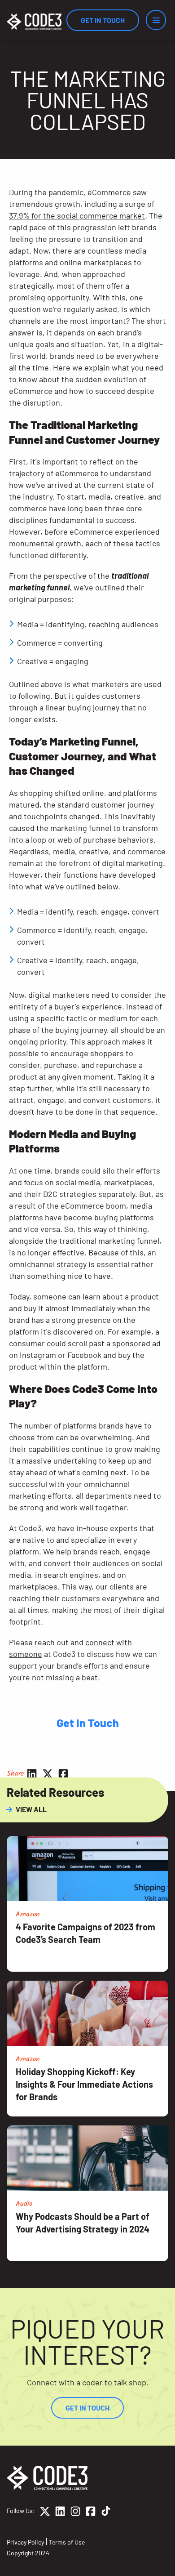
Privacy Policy (25, 2542)
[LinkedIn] (60, 2513)
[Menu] (156, 20)
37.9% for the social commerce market (77, 215)
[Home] (34, 22)
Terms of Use (67, 2542)
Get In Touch (103, 20)
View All (31, 1809)
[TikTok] (106, 2513)
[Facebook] (91, 2513)
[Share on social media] (32, 1774)
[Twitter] (45, 2513)
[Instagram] (75, 2513)
